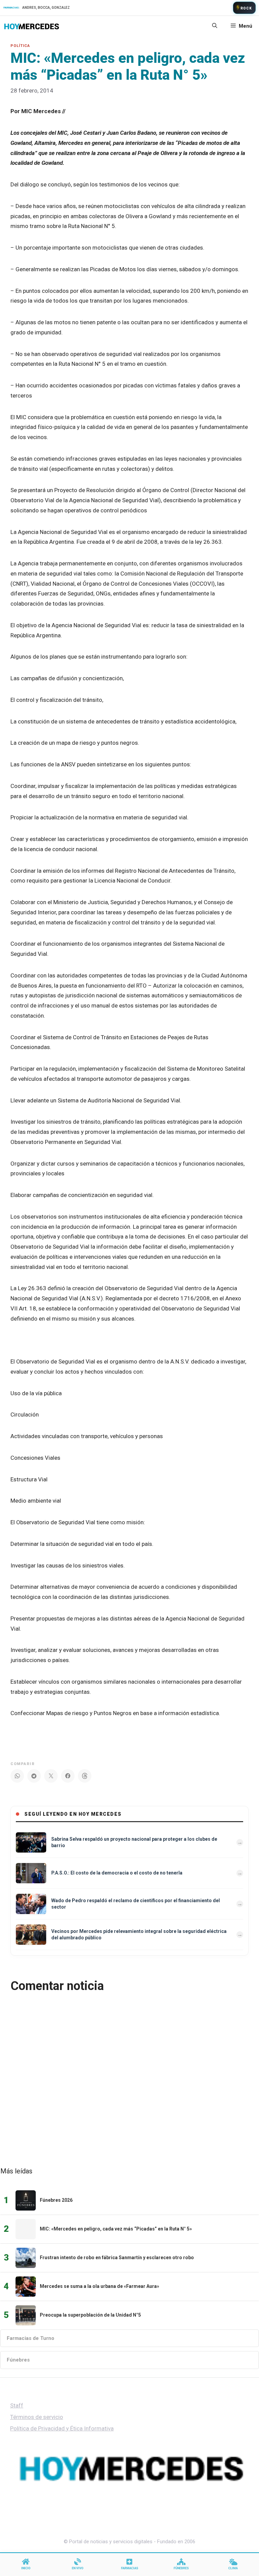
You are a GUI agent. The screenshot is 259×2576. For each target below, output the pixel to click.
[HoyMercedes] (32, 26)
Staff (17, 2405)
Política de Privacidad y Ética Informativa (62, 2428)
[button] (215, 26)
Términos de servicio (37, 2417)
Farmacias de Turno (31, 2338)
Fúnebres (18, 2360)
